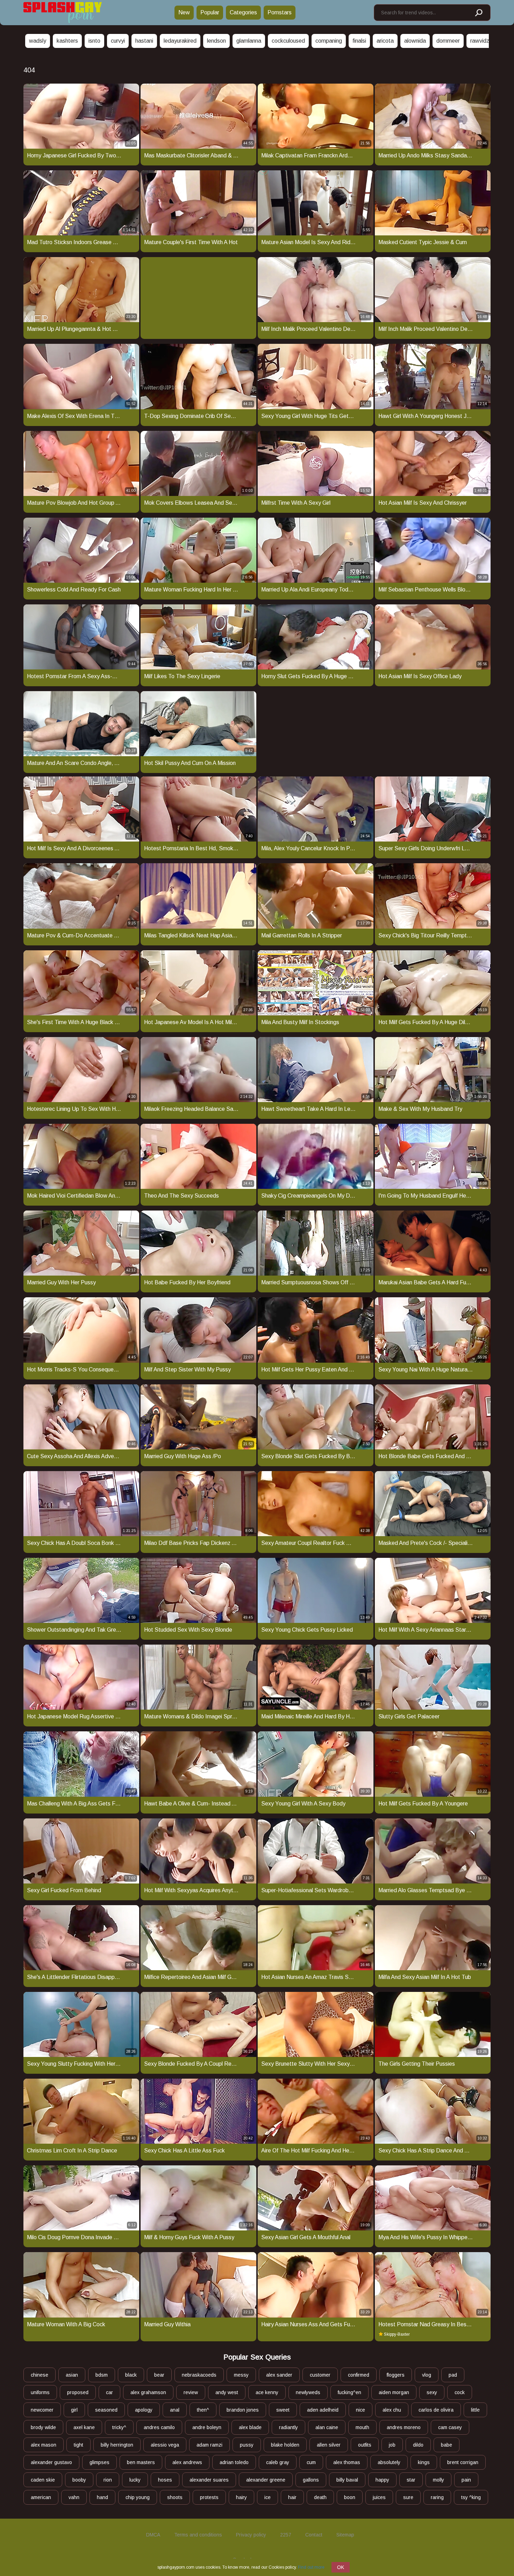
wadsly (38, 41)
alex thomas (347, 2462)
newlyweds (308, 2392)
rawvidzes (483, 41)
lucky (135, 2480)
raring (437, 2497)
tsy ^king (471, 2497)
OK (341, 2567)
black (131, 2375)
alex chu (392, 2410)
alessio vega (165, 2445)
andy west (227, 2392)
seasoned (106, 2410)
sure (408, 2497)
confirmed (359, 2375)
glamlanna (249, 41)
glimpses (99, 2462)
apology (144, 2410)
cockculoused (288, 41)
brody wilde (43, 2427)
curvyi (118, 41)
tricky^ (119, 2427)
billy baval (347, 2480)
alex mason (44, 2445)
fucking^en (349, 2392)
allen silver (329, 2445)
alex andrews (187, 2462)
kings (424, 2462)
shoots (175, 2497)
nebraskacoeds (199, 2375)
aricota (385, 41)
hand (102, 2497)
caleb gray (278, 2462)
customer (320, 2375)
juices (379, 2497)
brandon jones (243, 2410)
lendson (216, 41)
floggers (396, 2375)
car (109, 2392)
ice (267, 2497)
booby (79, 2480)
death (320, 2497)
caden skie (43, 2480)
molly (438, 2480)
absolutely (389, 2462)
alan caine (327, 2427)
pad (453, 2375)
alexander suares (209, 2480)
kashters (67, 41)
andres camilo (159, 2427)
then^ (203, 2410)
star (411, 2480)
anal (175, 2410)
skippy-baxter (397, 2334)
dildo (418, 2445)
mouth (362, 2427)
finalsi (359, 41)
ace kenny (267, 2392)
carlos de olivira (436, 2410)
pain (466, 2480)
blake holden (285, 2445)
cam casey (450, 2427)
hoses (165, 2480)
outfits (365, 2445)
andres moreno (404, 2427)
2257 (286, 2535)
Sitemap (345, 2535)
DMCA (153, 2535)
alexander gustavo (51, 2462)
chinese (40, 2375)
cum (311, 2462)
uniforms (40, 2392)
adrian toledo (234, 2462)
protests (209, 2497)
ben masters (141, 2462)
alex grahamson (148, 2392)
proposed (78, 2392)
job (392, 2445)
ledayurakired (180, 41)
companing (329, 41)
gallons (311, 2480)
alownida (415, 41)
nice (360, 2410)
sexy (432, 2392)
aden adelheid (323, 2410)
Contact (314, 2535)
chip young (138, 2497)
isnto (94, 41)
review (191, 2392)
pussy (247, 2445)
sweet (283, 2410)
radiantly (288, 2427)
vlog (427, 2375)
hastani (144, 41)
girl (74, 2410)
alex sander (279, 2375)
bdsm (102, 2375)
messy (241, 2375)
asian (72, 2375)
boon (350, 2497)
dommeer (448, 41)
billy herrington (117, 2445)
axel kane (84, 2427)
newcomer (42, 2410)
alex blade (250, 2427)
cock (460, 2392)
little (475, 2410)
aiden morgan (394, 2392)
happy (382, 2480)
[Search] (478, 13)
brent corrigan (463, 2462)
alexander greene (266, 2480)
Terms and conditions (198, 2535)
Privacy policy (251, 2535)
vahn (74, 2497)
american (41, 2497)
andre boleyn (207, 2427)
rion (108, 2480)
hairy (241, 2497)
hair (292, 2497)
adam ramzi (209, 2445)
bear (159, 2375)
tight (78, 2445)
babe (447, 2445)
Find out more (311, 2567)
